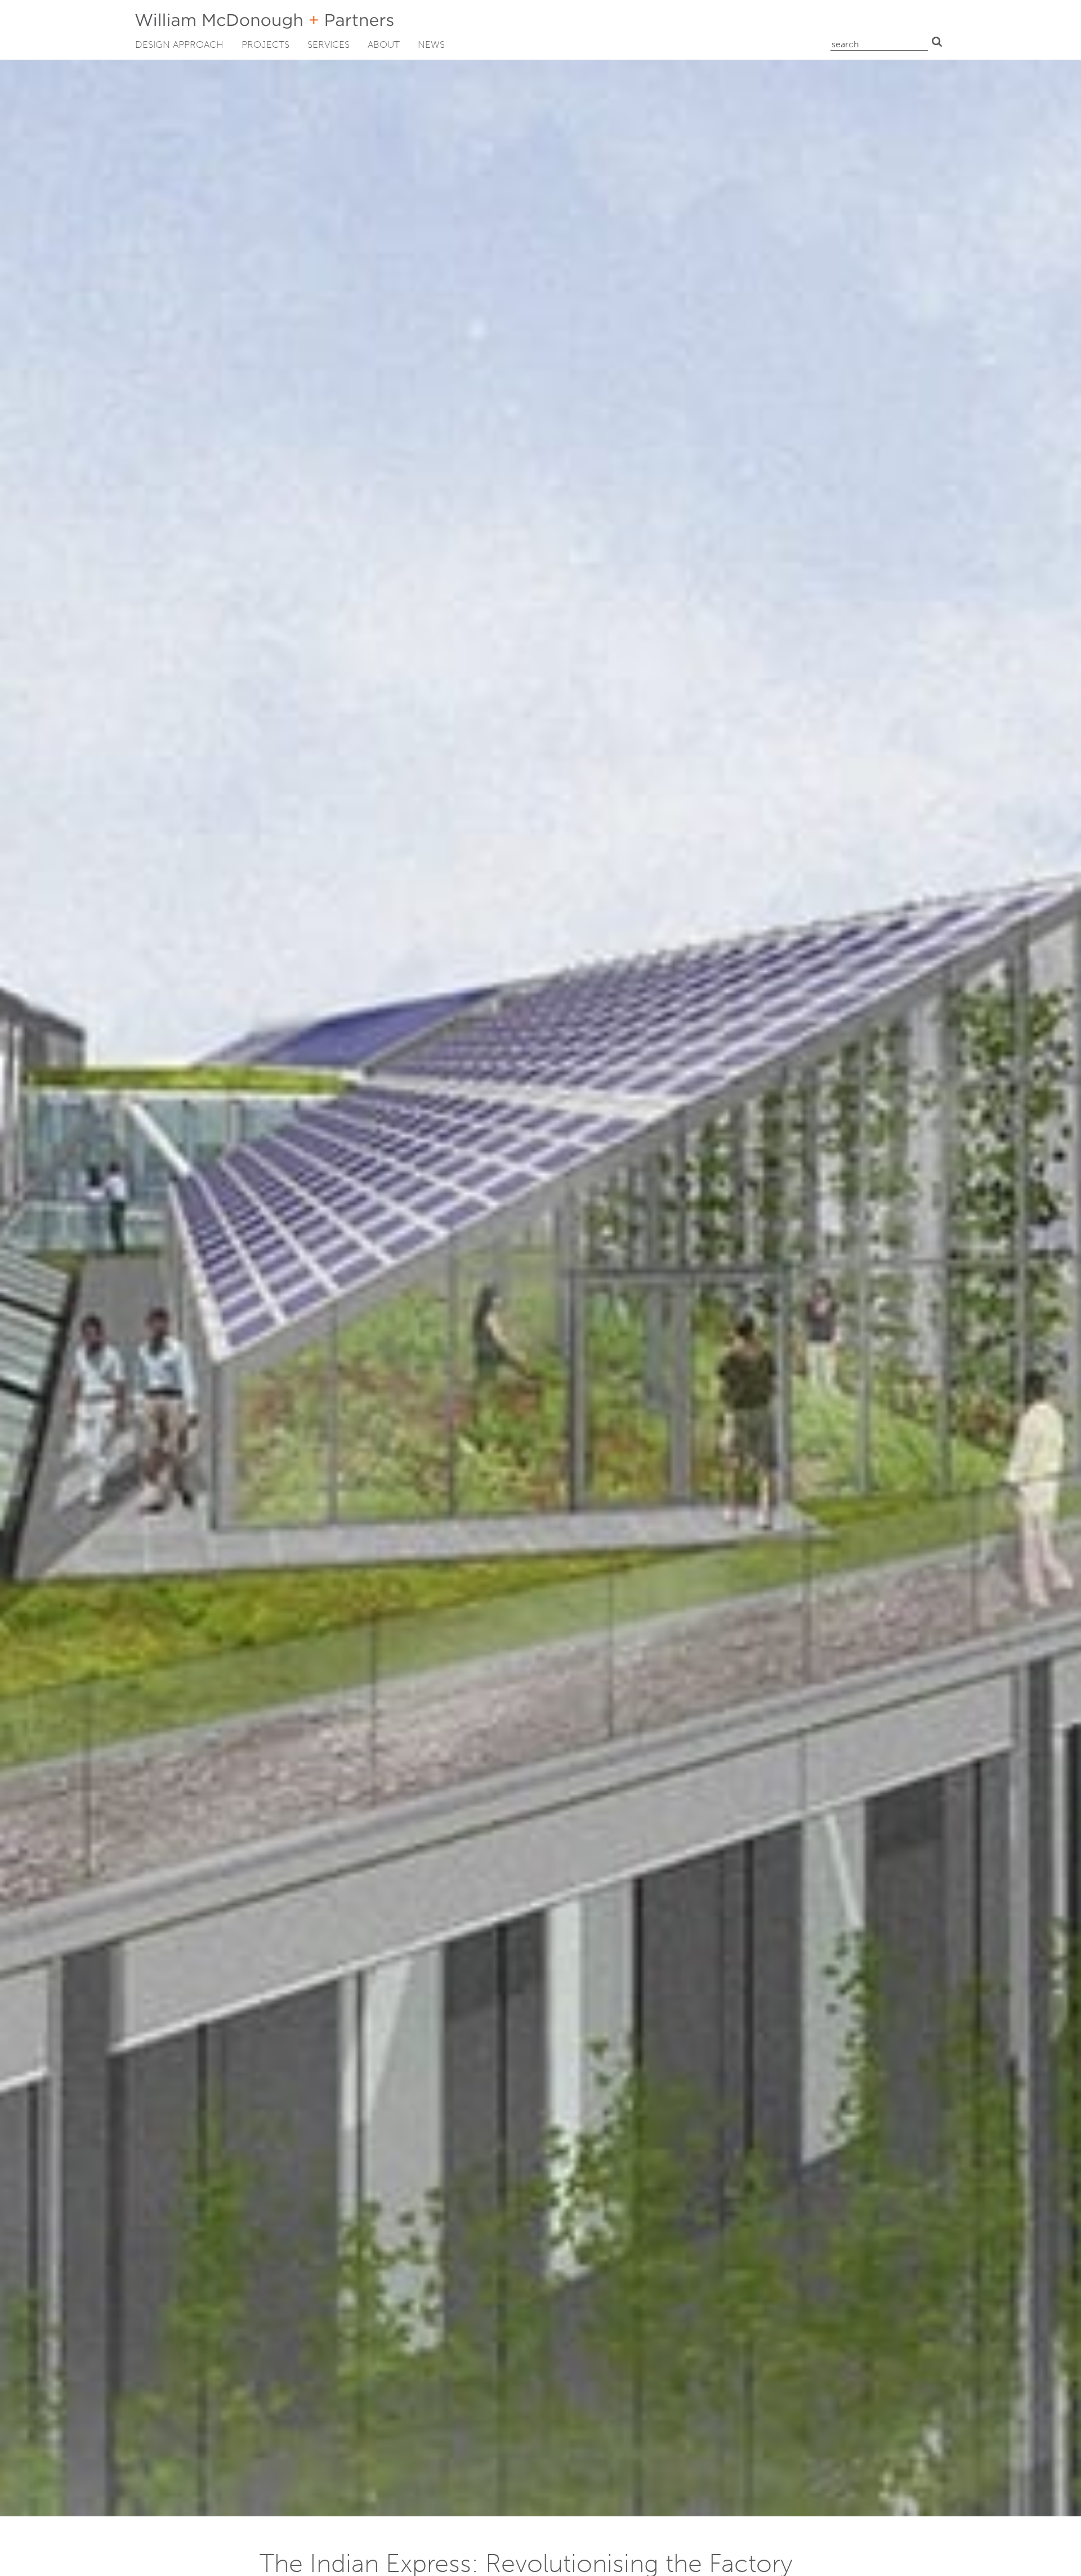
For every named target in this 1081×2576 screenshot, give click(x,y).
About (384, 44)
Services (329, 44)
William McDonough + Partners (264, 21)
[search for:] (879, 42)
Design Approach (179, 44)
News (431, 44)
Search (937, 42)
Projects (265, 44)
